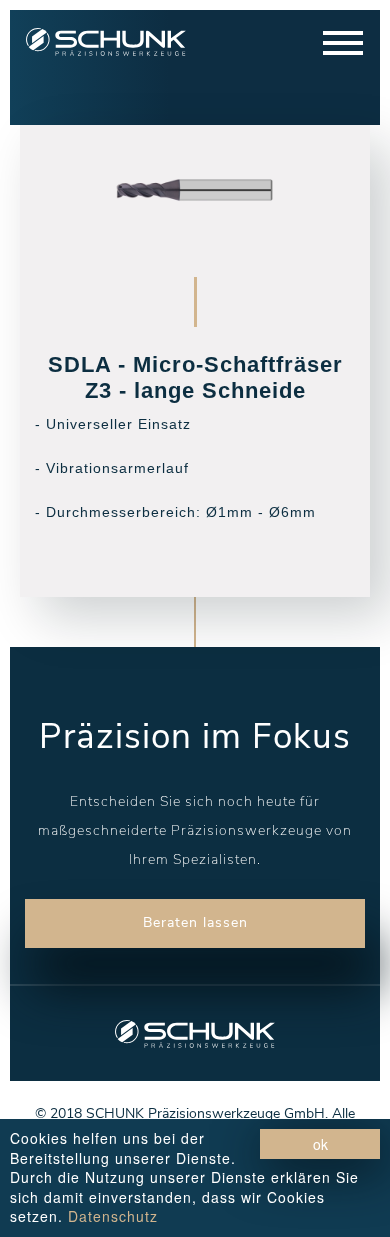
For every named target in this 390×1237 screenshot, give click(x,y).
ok (320, 1144)
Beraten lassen (195, 922)
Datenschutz (113, 1216)
